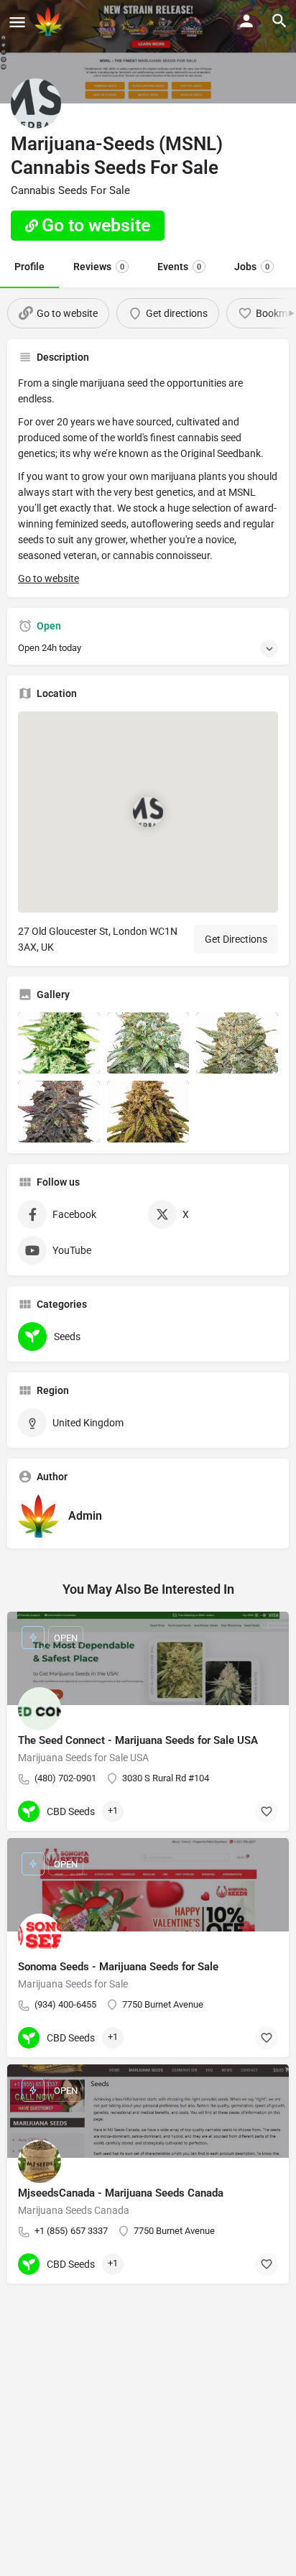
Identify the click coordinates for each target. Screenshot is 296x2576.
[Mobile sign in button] (246, 21)
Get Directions (236, 939)
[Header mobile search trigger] (279, 21)
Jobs (252, 267)
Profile (29, 267)
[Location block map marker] (148, 812)
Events (179, 267)
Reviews (99, 267)
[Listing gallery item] (59, 1043)
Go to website (48, 578)
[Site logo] (50, 22)
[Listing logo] (36, 103)
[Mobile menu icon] (17, 22)
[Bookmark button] (267, 1811)
